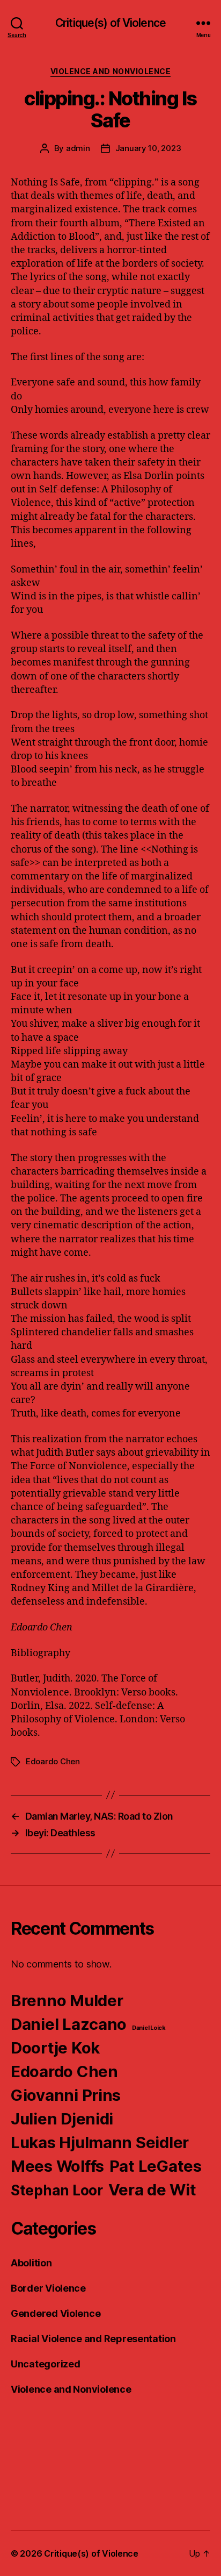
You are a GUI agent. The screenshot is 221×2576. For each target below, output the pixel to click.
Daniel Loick (149, 2028)
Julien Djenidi (62, 2119)
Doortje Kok (55, 2048)
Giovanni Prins (66, 2095)
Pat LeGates (156, 2166)
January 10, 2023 (148, 148)
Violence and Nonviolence (110, 71)
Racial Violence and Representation (93, 2339)
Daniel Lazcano (69, 2024)
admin (78, 148)
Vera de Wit (152, 2190)
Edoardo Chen (53, 1761)
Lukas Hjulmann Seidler (100, 2142)
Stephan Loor (57, 2190)
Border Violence (48, 2288)
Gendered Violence (56, 2313)
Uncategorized (46, 2364)
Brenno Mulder (67, 2001)
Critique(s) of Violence (110, 23)
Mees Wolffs (57, 2166)
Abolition (31, 2263)
